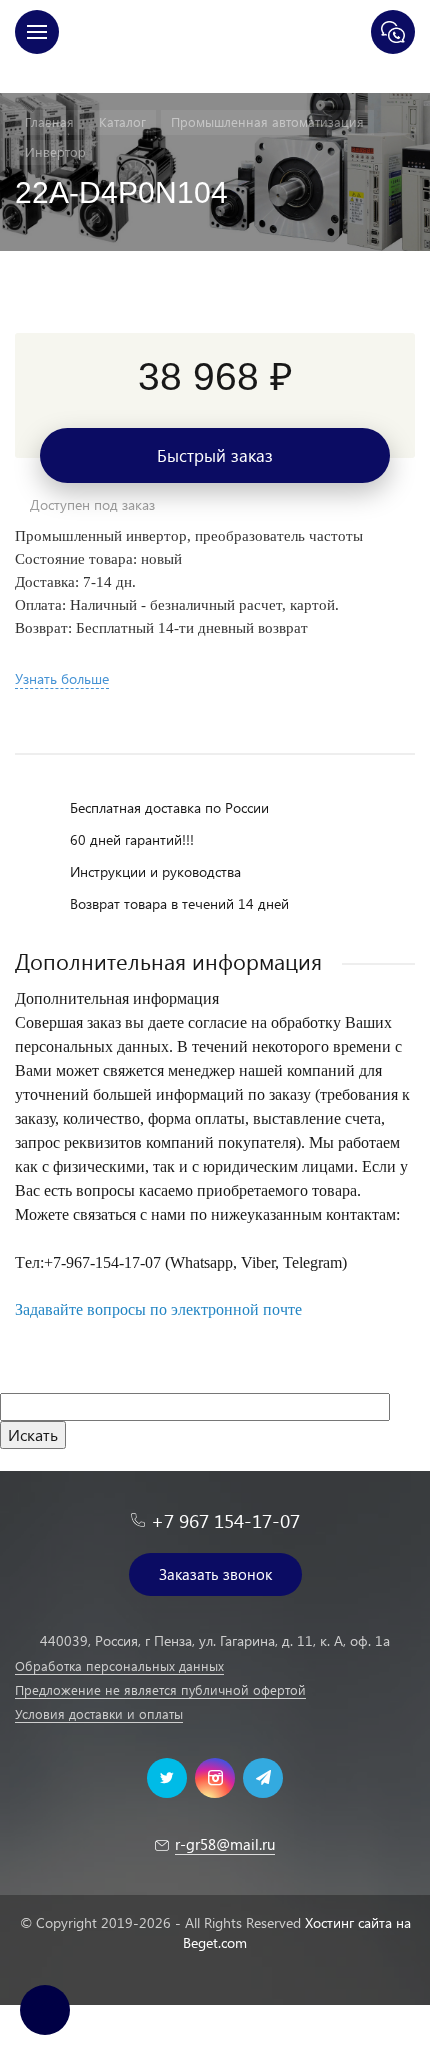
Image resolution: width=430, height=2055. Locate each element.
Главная (215, 73)
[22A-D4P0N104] (215, 302)
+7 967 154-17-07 (225, 1520)
